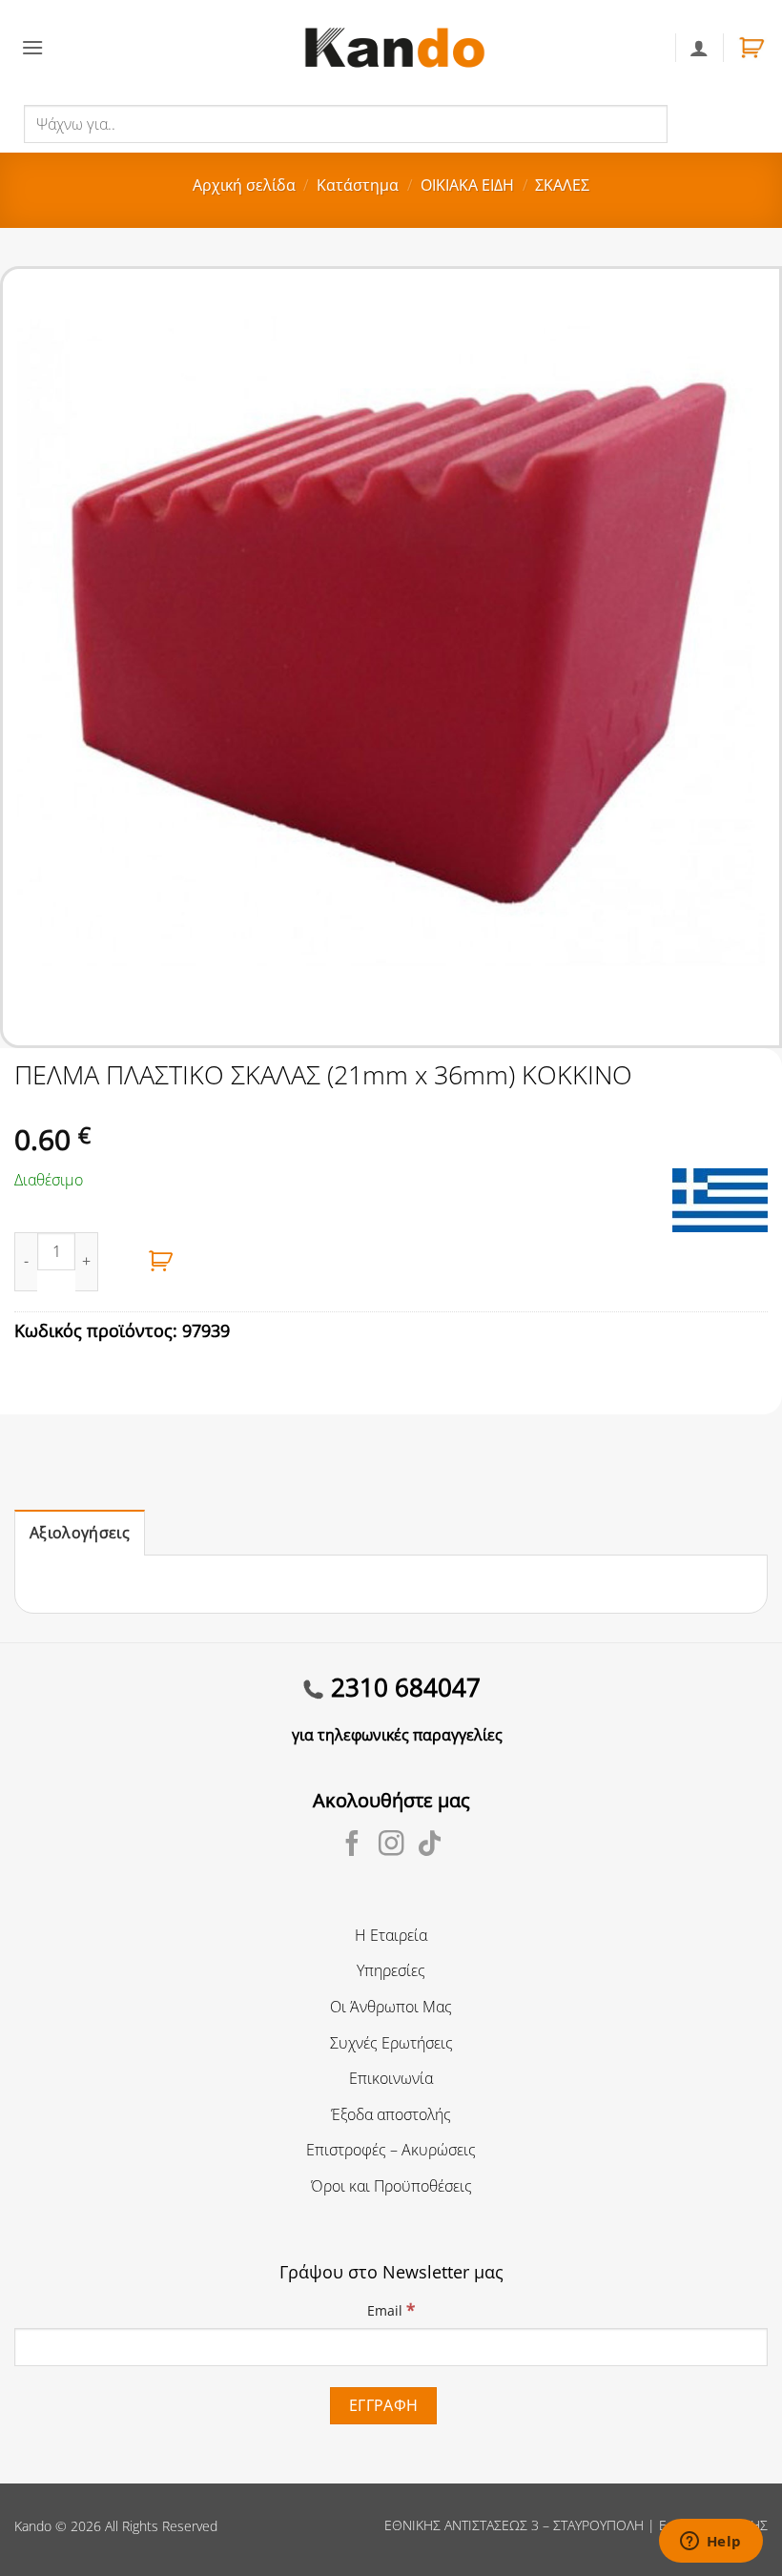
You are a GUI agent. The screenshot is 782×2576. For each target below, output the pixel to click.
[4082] (161, 1262)
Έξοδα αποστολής (391, 2114)
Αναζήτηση (709, 123)
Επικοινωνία (391, 2078)
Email (391, 2309)
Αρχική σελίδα (244, 185)
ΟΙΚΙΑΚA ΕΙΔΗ (467, 185)
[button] (32, 47)
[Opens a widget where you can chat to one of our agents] (710, 2543)
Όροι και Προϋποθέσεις (391, 2186)
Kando (33, 2526)
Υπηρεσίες (391, 1970)
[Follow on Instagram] (391, 1845)
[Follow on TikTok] (430, 1845)
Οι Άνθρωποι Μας (391, 2007)
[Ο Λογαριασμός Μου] (699, 48)
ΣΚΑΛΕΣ (562, 185)
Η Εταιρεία (391, 1935)
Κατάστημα (358, 185)
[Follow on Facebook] (352, 1845)
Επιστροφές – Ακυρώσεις (391, 2150)
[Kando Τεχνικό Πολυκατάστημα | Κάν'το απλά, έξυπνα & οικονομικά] (395, 47)
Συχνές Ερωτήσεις (391, 2043)
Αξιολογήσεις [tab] (80, 1533)
